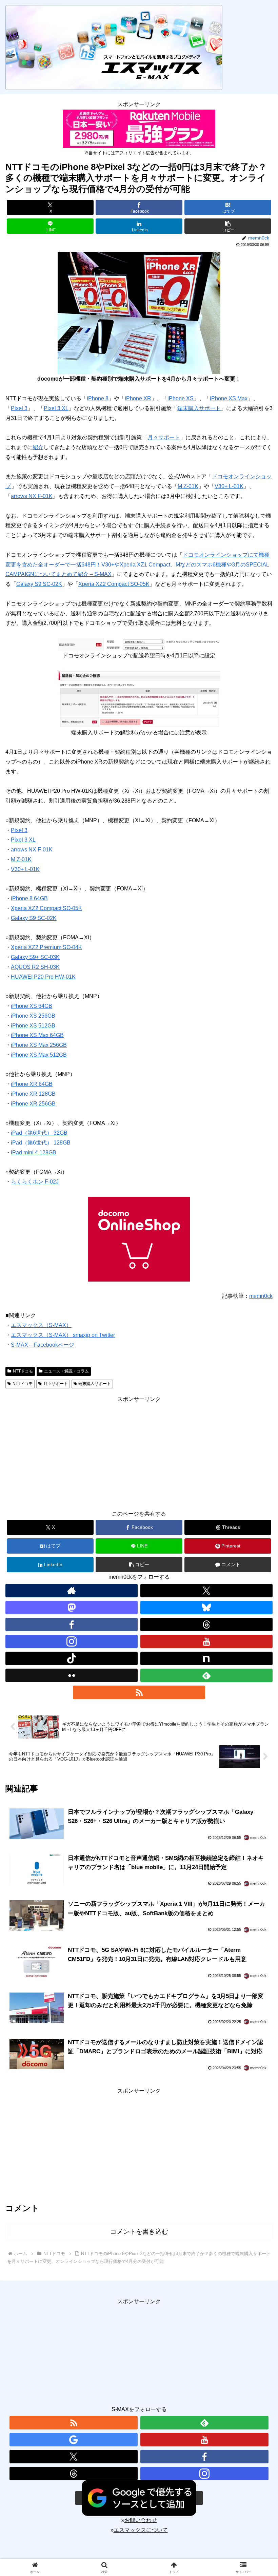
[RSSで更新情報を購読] (139, 1692)
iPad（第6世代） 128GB (41, 1143)
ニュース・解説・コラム (66, 1371)
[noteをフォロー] (206, 1658)
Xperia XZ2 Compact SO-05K (114, 584)
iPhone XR (138, 398)
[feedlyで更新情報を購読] (206, 1675)
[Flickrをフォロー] (72, 1675)
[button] (228, 226)
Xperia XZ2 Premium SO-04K (46, 947)
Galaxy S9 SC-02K (39, 584)
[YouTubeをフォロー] (206, 1641)
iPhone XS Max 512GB (39, 1055)
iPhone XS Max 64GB (37, 1035)
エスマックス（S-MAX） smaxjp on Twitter (63, 1335)
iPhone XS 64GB (32, 1006)
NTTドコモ (23, 1371)
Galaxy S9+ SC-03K (35, 957)
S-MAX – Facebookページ (43, 1345)
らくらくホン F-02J (35, 1182)
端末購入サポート (199, 408)
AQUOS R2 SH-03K (35, 967)
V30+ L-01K (229, 486)
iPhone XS (181, 398)
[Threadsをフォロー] (206, 1625)
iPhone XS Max (229, 398)
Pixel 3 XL (56, 408)
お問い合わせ (141, 2520)
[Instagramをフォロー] (72, 1641)
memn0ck (261, 1296)
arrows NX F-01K (32, 496)
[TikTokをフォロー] (72, 1658)
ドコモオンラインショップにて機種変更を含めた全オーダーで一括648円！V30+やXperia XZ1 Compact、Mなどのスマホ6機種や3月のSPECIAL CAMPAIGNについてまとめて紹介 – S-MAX (137, 565)
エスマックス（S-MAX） (41, 1325)
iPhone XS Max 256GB (39, 1045)
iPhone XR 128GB (33, 1094)
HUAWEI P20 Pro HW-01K (43, 977)
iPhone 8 (98, 398)
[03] (139, 699)
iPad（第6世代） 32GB (39, 1133)
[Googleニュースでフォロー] (74, 2440)
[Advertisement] (139, 1452)
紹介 (38, 447)
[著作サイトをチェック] (72, 1591)
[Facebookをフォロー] (72, 1625)
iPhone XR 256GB (33, 1104)
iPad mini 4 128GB (34, 1152)
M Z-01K (188, 486)
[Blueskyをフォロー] (206, 1608)
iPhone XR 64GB (32, 1084)
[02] (139, 644)
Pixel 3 (19, 408)
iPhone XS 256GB (33, 1016)
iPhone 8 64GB (29, 898)
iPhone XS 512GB (33, 1026)
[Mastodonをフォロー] (72, 1608)
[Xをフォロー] (206, 1591)
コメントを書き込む (139, 2232)
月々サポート (164, 437)
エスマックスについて (141, 2530)
